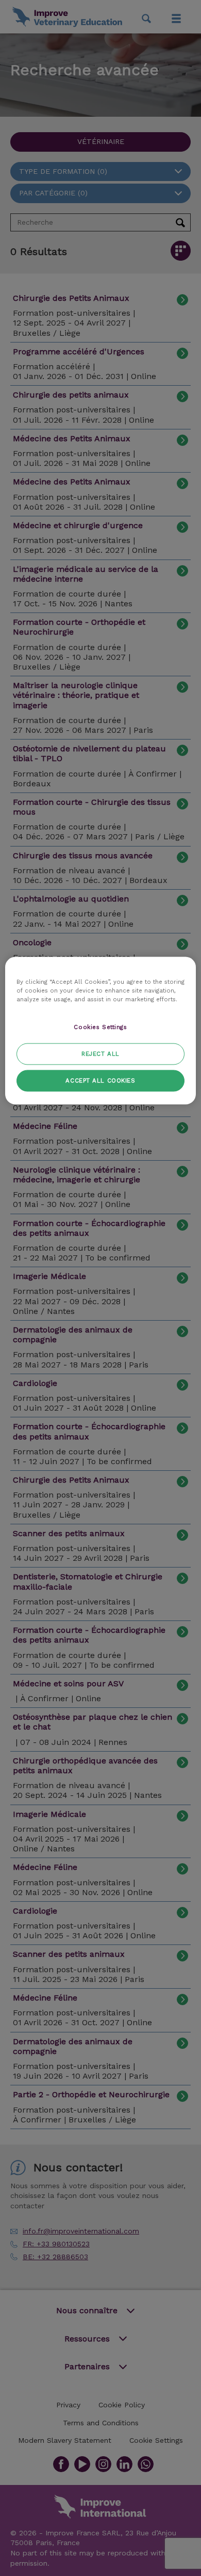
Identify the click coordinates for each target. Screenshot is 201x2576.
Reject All (100, 1053)
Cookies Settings (100, 1026)
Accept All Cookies (100, 1080)
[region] (101, 1030)
